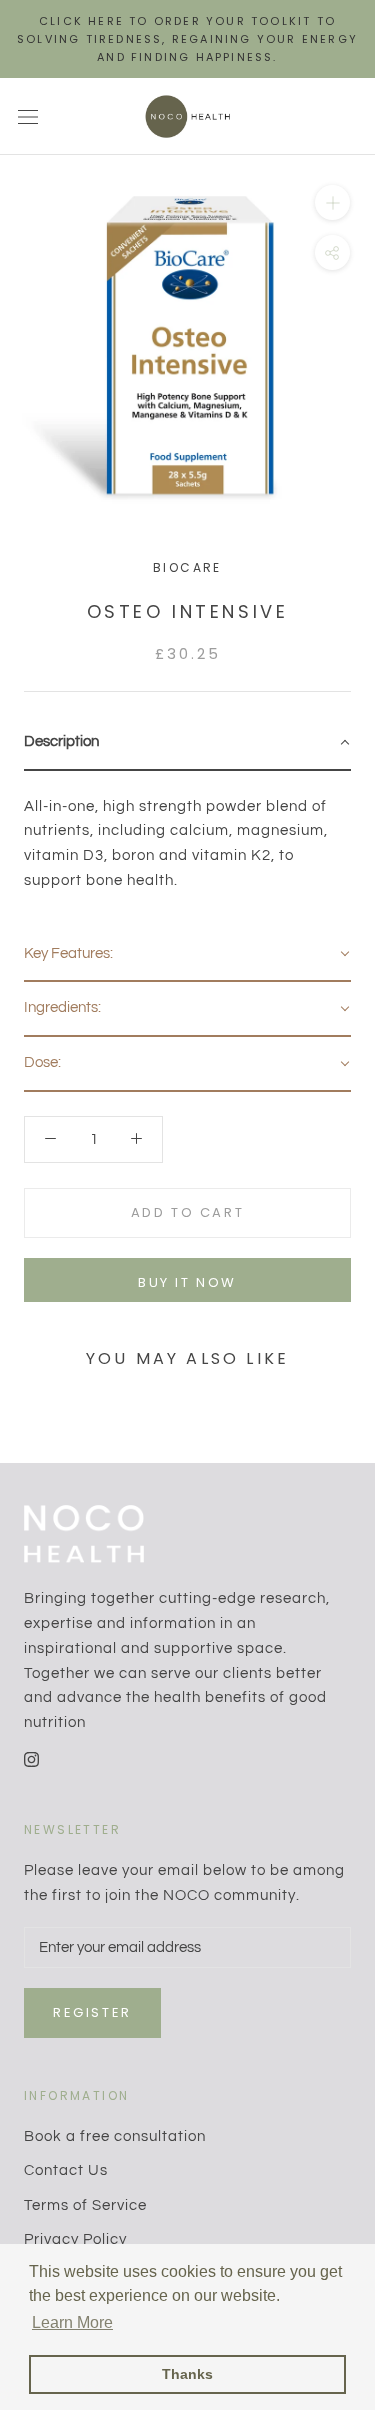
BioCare (187, 567)
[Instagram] (31, 1759)
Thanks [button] (187, 2374)
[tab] (187, 743)
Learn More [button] (72, 2322)
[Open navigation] (28, 116)
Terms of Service (85, 2205)
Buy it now (187, 1282)
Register (92, 2012)
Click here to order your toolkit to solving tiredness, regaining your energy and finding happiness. (187, 39)
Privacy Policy (75, 2239)
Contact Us (66, 2170)
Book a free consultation (115, 2136)
